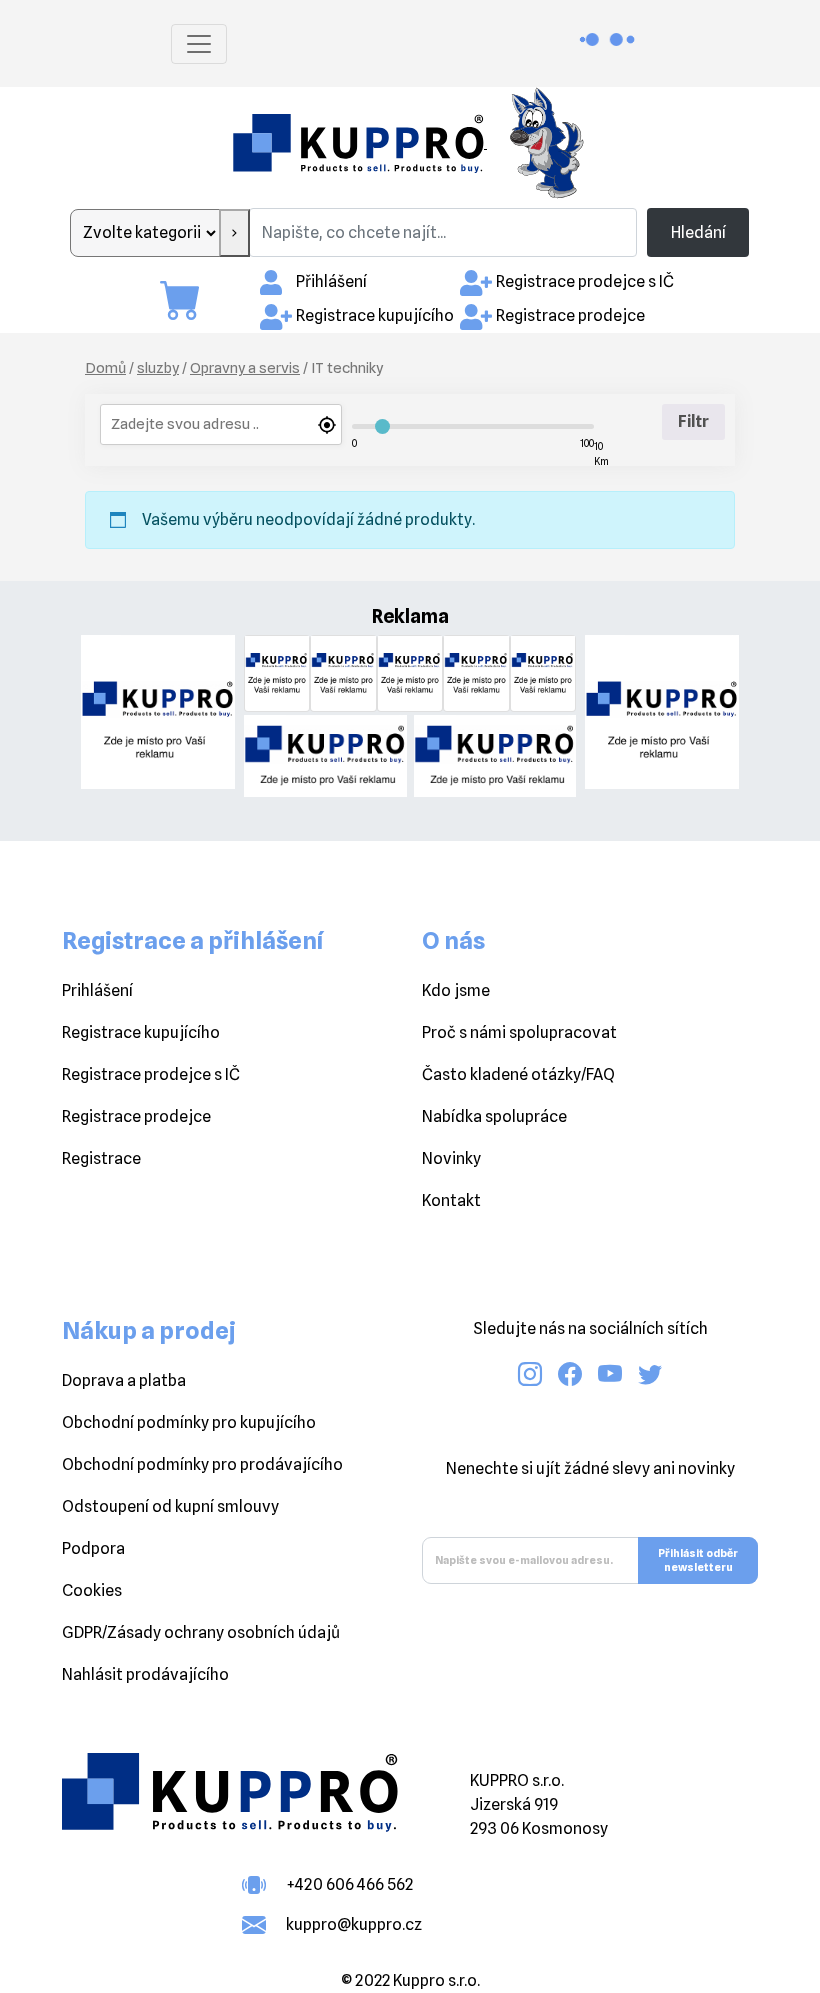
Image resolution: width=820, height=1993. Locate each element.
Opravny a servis (245, 367)
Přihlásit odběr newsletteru (698, 1560)
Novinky (451, 1158)
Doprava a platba (124, 1380)
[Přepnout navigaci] (199, 44)
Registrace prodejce (570, 315)
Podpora (93, 1548)
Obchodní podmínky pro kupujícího (189, 1422)
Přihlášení (331, 281)
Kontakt (451, 1200)
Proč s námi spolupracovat (519, 1032)
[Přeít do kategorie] (234, 233)
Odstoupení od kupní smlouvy (170, 1506)
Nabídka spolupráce (494, 1116)
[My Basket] (190, 300)
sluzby (158, 367)
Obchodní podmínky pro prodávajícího (202, 1464)
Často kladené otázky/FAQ (518, 1074)
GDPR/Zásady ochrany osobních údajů (201, 1632)
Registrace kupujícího (375, 315)
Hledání (698, 232)
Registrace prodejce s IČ (585, 281)
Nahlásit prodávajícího (145, 1674)
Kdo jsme (456, 990)
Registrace (101, 1158)
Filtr (693, 421)
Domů (105, 367)
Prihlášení (97, 990)
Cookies (92, 1590)
